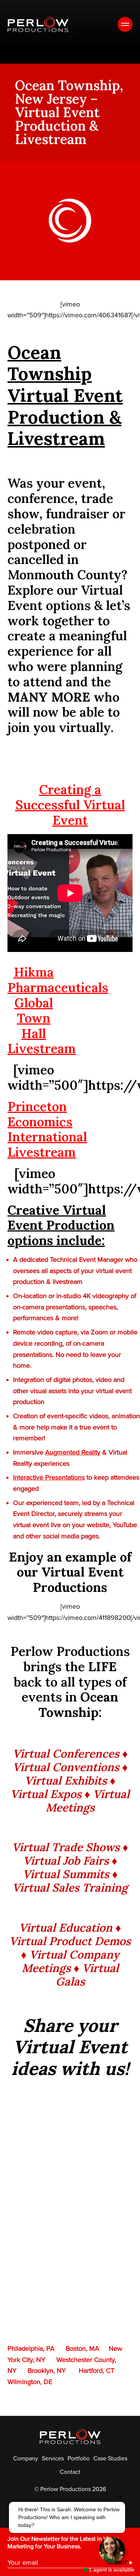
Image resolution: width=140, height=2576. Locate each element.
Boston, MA (83, 2348)
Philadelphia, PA (31, 2348)
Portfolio (79, 2459)
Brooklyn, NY (47, 2371)
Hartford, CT (97, 2371)
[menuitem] (26, 2459)
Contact (70, 2472)
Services (53, 2459)
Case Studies (110, 2459)
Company (26, 2459)
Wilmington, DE (30, 2382)
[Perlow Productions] (38, 25)
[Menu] (125, 24)
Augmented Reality (73, 1452)
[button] (67, 2517)
